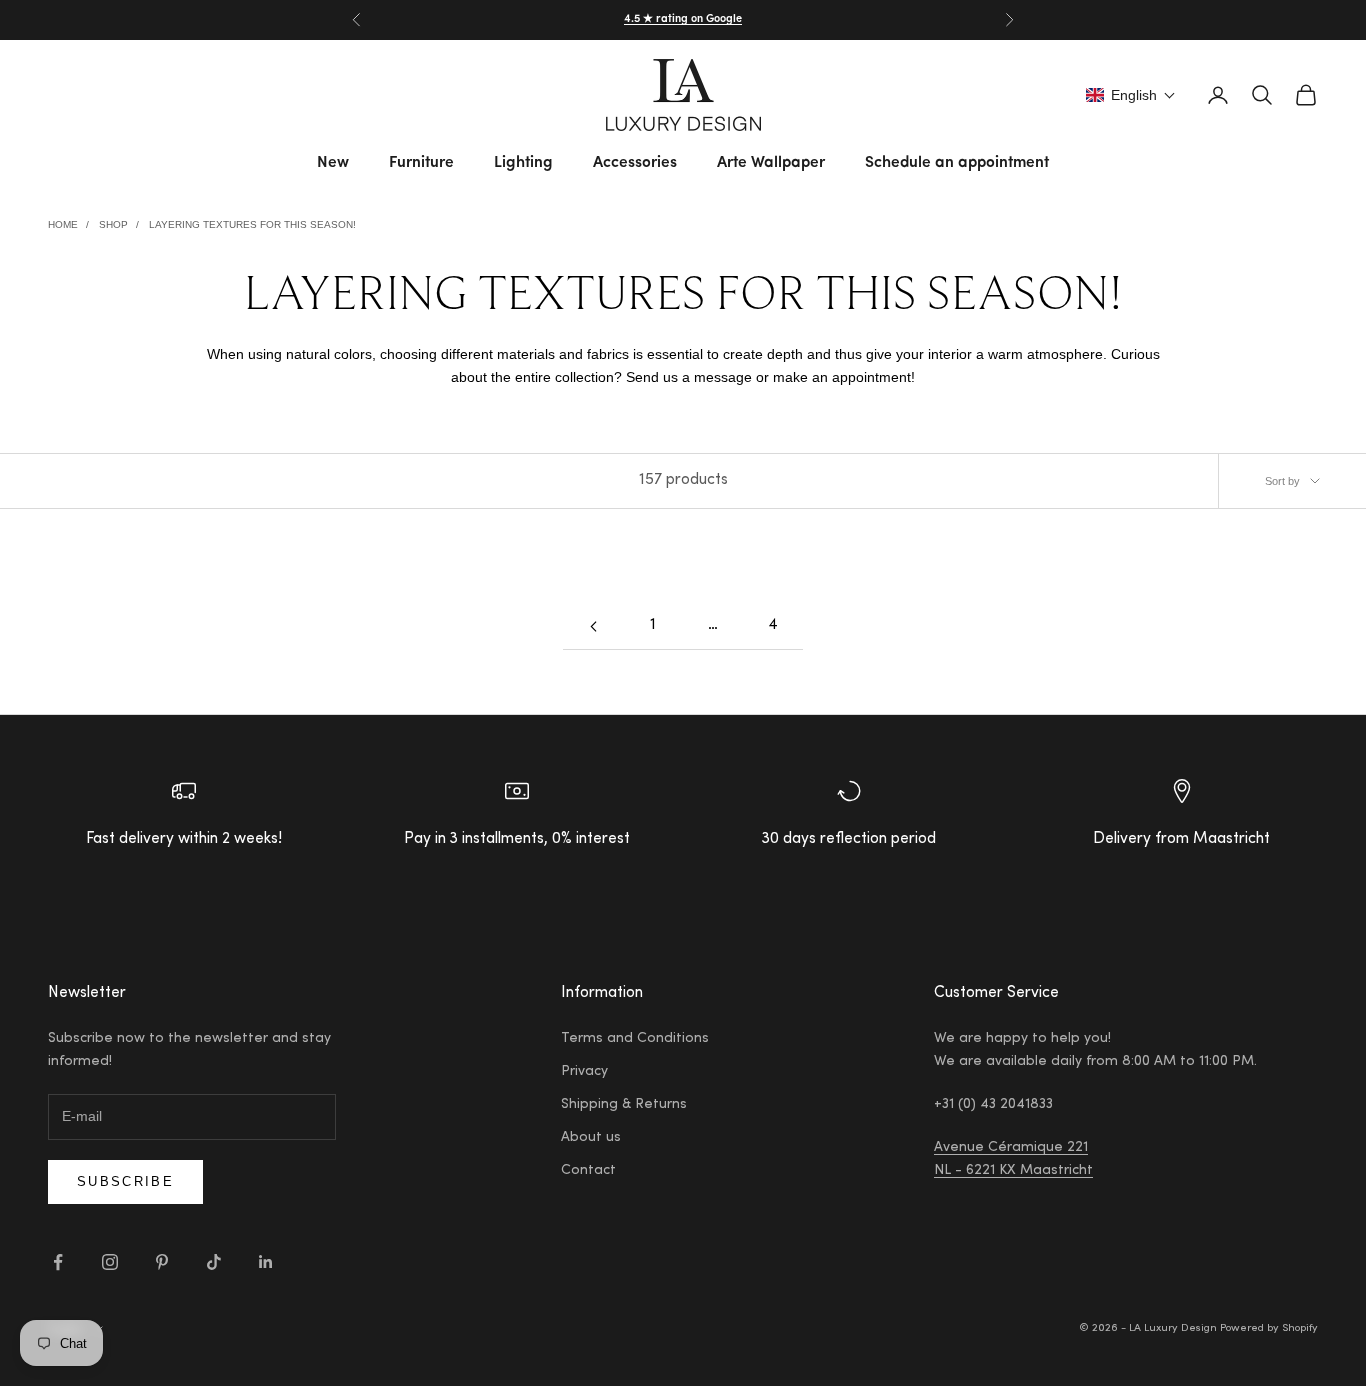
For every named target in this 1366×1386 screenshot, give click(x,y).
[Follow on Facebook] (58, 1262)
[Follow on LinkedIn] (266, 1262)
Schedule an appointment (957, 163)
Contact (588, 1171)
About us (591, 1138)
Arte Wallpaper (771, 163)
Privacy (584, 1072)
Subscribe (125, 1181)
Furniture (421, 163)
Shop (113, 224)
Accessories (635, 163)
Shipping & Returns (624, 1105)
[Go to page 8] (593, 626)
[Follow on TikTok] (214, 1262)
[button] (1131, 95)
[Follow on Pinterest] (162, 1262)
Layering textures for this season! (252, 224)
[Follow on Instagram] (110, 1262)
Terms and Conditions (635, 1039)
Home (63, 224)
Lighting (523, 163)
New (333, 163)
